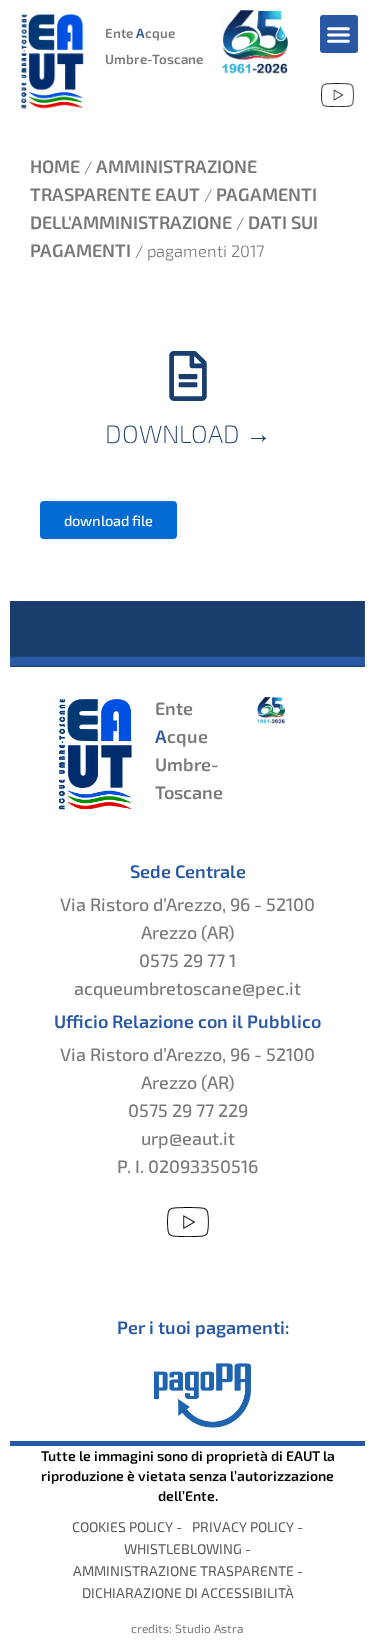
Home (55, 166)
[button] (339, 34)
